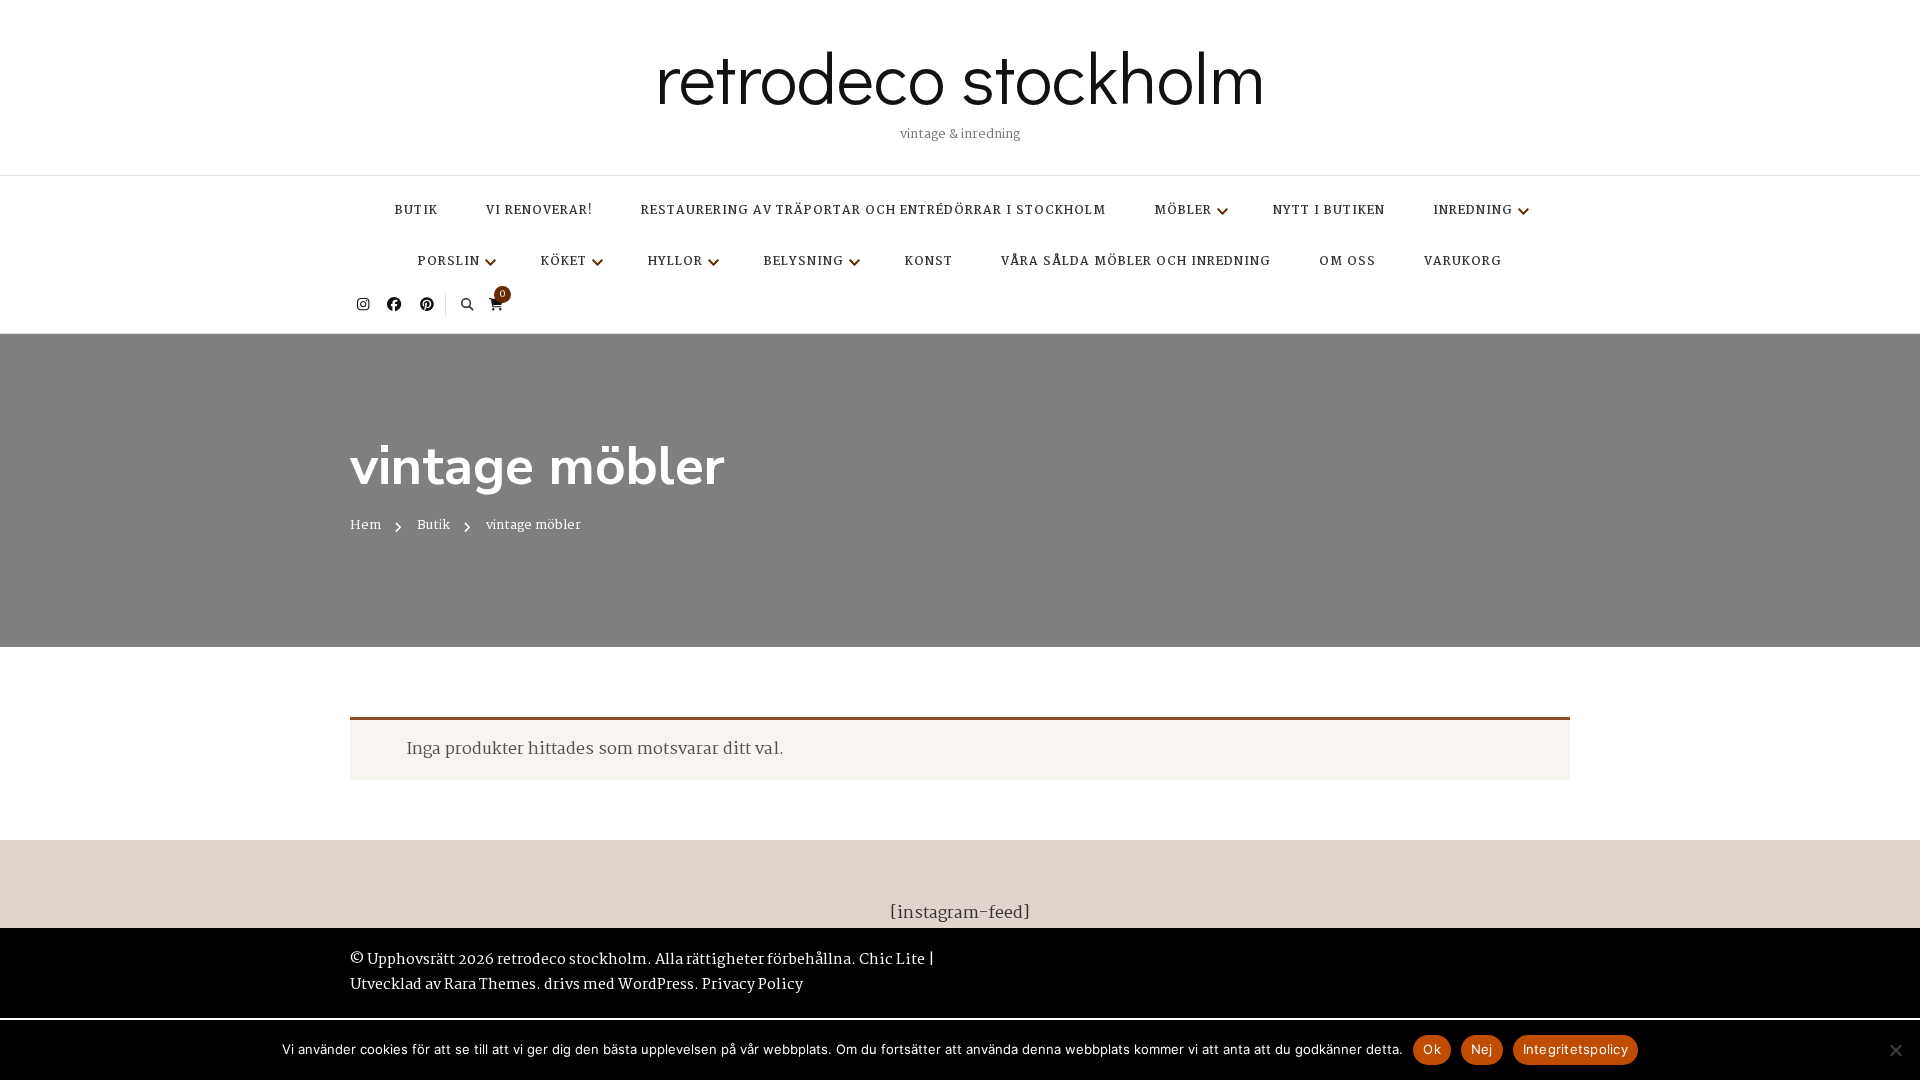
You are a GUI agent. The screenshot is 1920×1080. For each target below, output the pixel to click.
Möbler (1183, 210)
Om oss (1347, 261)
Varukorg (1463, 261)
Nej (1482, 1049)
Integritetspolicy (1575, 1049)
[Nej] (1895, 1050)
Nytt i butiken (1329, 210)
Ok (1432, 1049)
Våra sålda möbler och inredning (1136, 261)
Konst (929, 261)
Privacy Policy (752, 985)
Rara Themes (490, 985)
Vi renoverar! (539, 210)
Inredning (1473, 210)
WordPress (656, 985)
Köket (564, 261)
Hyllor (675, 261)
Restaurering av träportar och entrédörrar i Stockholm (873, 210)
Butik (416, 210)
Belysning (804, 261)
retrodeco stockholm (960, 76)
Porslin (449, 261)
